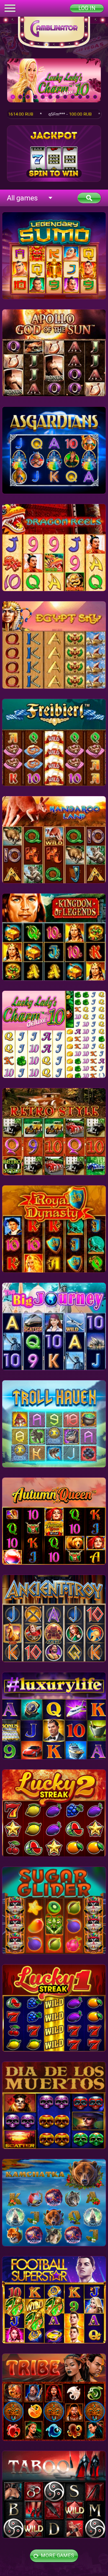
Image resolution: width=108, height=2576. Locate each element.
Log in (87, 8)
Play (54, 80)
